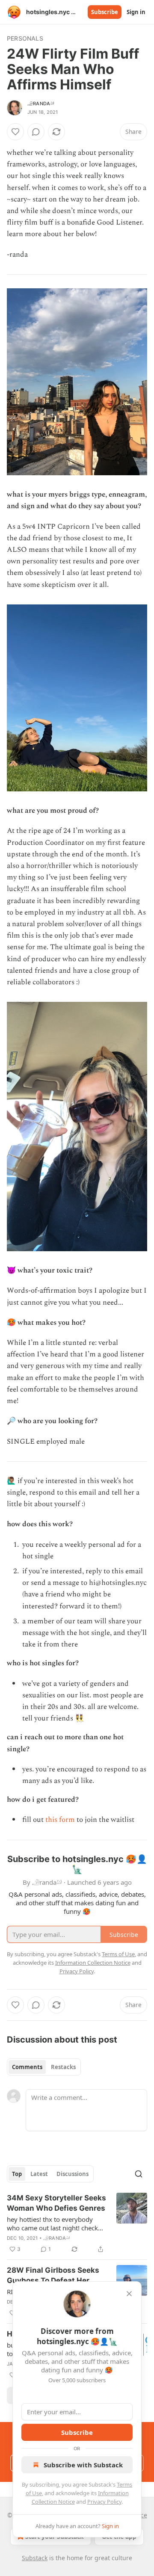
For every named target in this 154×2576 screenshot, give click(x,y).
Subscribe (105, 12)
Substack (35, 2558)
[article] (77, 2224)
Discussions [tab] (73, 2174)
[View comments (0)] (36, 132)
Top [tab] (17, 2174)
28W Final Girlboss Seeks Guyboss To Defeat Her (53, 2275)
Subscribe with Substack (83, 2465)
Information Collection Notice (93, 1963)
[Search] (139, 2174)
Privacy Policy (104, 2502)
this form (60, 1820)
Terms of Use (118, 1954)
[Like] (15, 132)
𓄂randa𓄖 (41, 104)
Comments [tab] (27, 2067)
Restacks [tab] (63, 2067)
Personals (25, 38)
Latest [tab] (39, 2174)
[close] (129, 2294)
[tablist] (44, 2067)
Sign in (136, 12)
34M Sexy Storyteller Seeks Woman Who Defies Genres (56, 2203)
